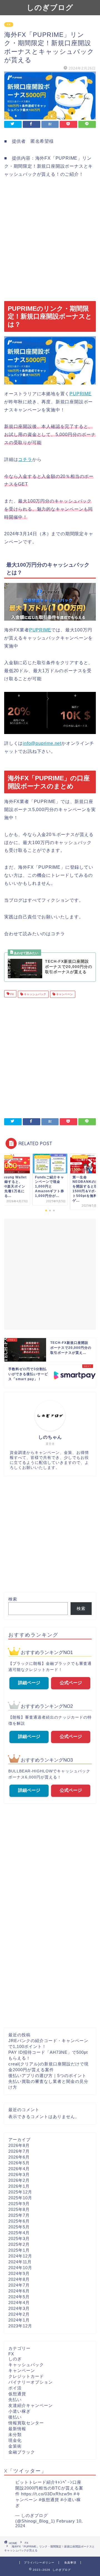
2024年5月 (19, 2297)
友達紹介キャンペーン (31, 2405)
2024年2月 (19, 2314)
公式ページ (71, 1683)
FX (9, 25)
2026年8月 (19, 2145)
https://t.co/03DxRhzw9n (47, 2494)
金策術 (15, 2446)
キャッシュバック (35, 994)
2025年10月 (20, 2198)
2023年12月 (20, 2326)
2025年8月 (19, 2209)
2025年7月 (19, 2215)
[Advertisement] (50, 240)
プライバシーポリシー (39, 2563)
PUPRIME (81, 394)
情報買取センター (26, 2423)
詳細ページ (29, 1683)
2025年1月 (19, 2250)
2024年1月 (19, 2320)
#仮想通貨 (49, 2500)
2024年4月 (19, 2303)
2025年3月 (19, 2239)
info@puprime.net (42, 743)
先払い (15, 2400)
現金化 (15, 2440)
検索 (13, 1599)
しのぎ (15, 2359)
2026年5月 (19, 2163)
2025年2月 (19, 2244)
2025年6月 (19, 2221)
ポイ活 (15, 2388)
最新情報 (17, 2429)
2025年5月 (19, 2227)
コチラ (25, 459)
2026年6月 (19, 2157)
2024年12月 (20, 2256)
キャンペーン (64, 994)
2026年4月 (19, 2169)
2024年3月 (19, 2308)
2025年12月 (20, 2192)
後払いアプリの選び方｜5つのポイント (47, 2076)
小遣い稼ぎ (19, 2411)
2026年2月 (19, 2180)
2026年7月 (19, 2151)
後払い (15, 2417)
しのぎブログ (50, 7)
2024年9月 (19, 2273)
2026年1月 (19, 2186)
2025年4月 (19, 2233)
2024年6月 (19, 2291)
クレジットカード (26, 2376)
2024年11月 (20, 2262)
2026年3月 (19, 2174)
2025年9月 (19, 2204)
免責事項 (70, 2563)
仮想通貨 (17, 2394)
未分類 (15, 2434)
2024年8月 (19, 2279)
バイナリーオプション (31, 2382)
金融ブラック (22, 2452)
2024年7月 (19, 2285)
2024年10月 (20, 2268)
